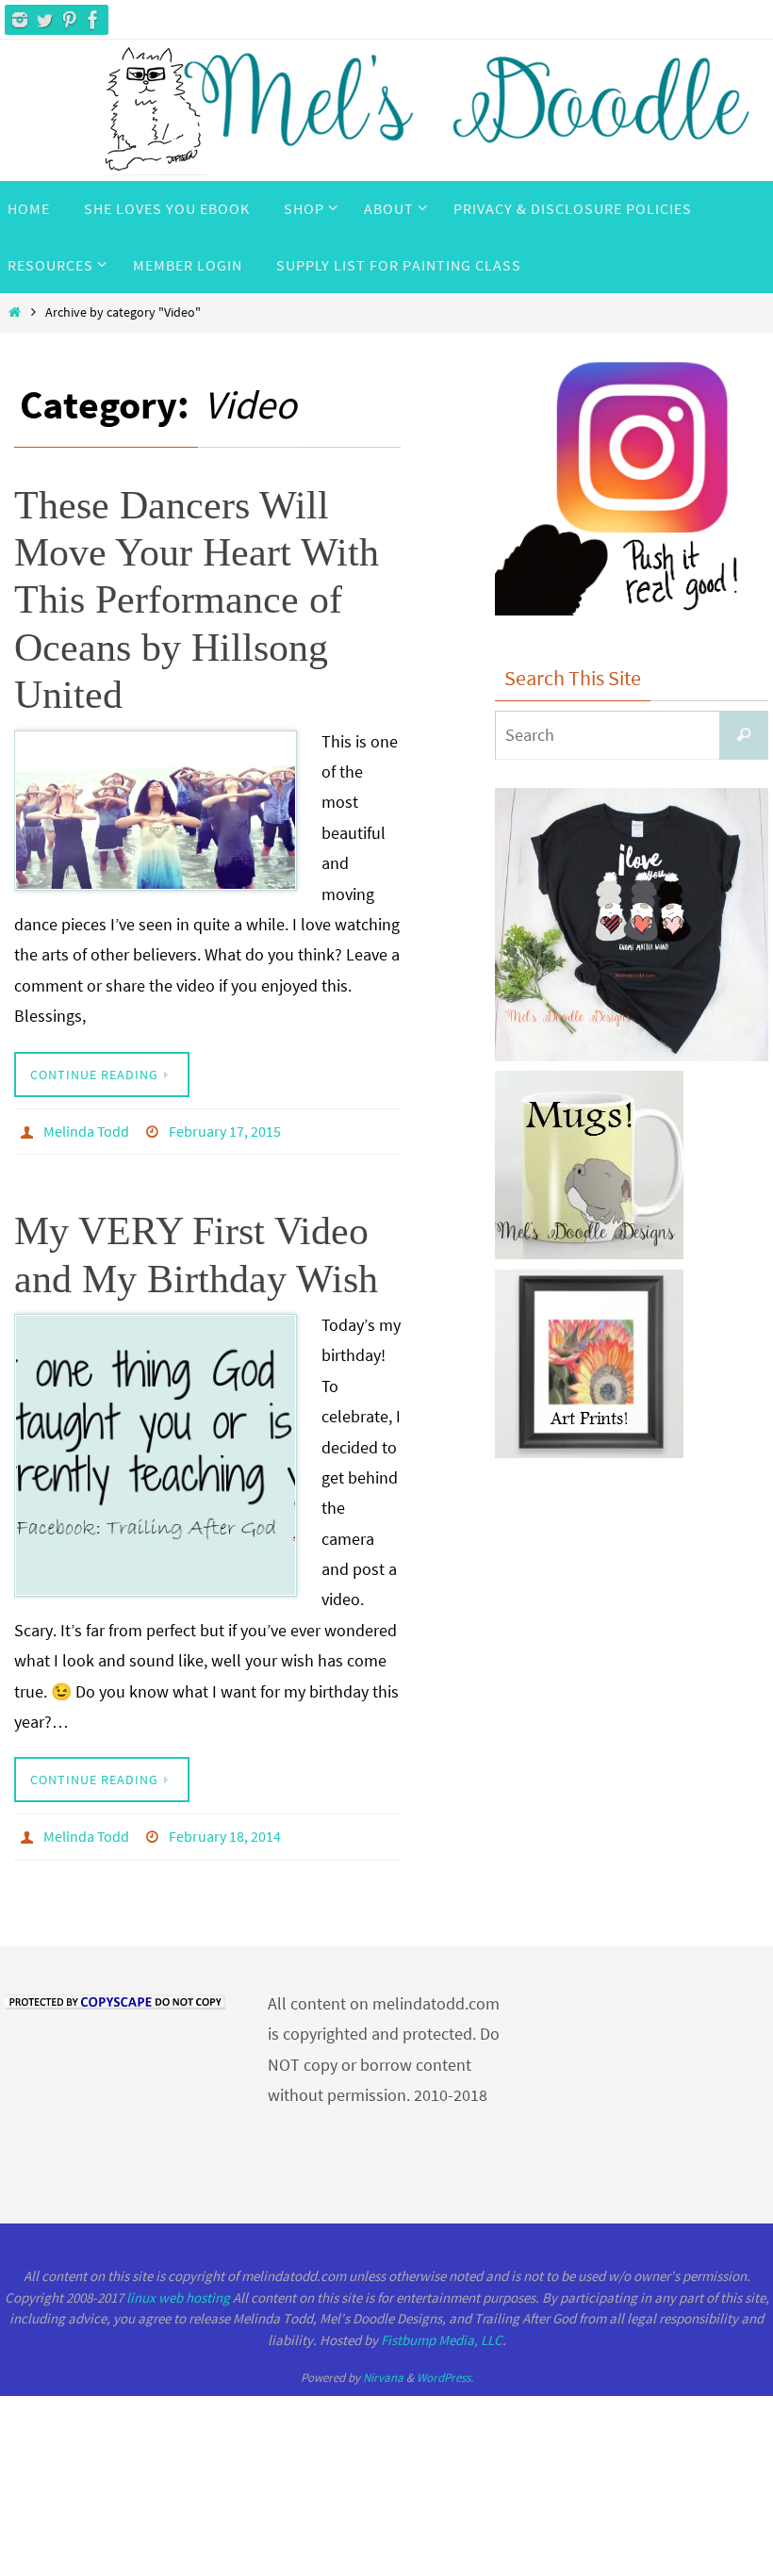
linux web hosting (178, 2287)
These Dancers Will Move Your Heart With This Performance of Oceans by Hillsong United (197, 600)
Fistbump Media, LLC (442, 2330)
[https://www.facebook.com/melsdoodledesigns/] (93, 20)
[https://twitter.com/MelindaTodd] (44, 20)
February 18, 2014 (225, 1829)
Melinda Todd (86, 1129)
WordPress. (445, 2367)
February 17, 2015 (225, 1129)
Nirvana (383, 2367)
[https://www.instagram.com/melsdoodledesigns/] (20, 20)
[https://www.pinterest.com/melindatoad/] (69, 20)
